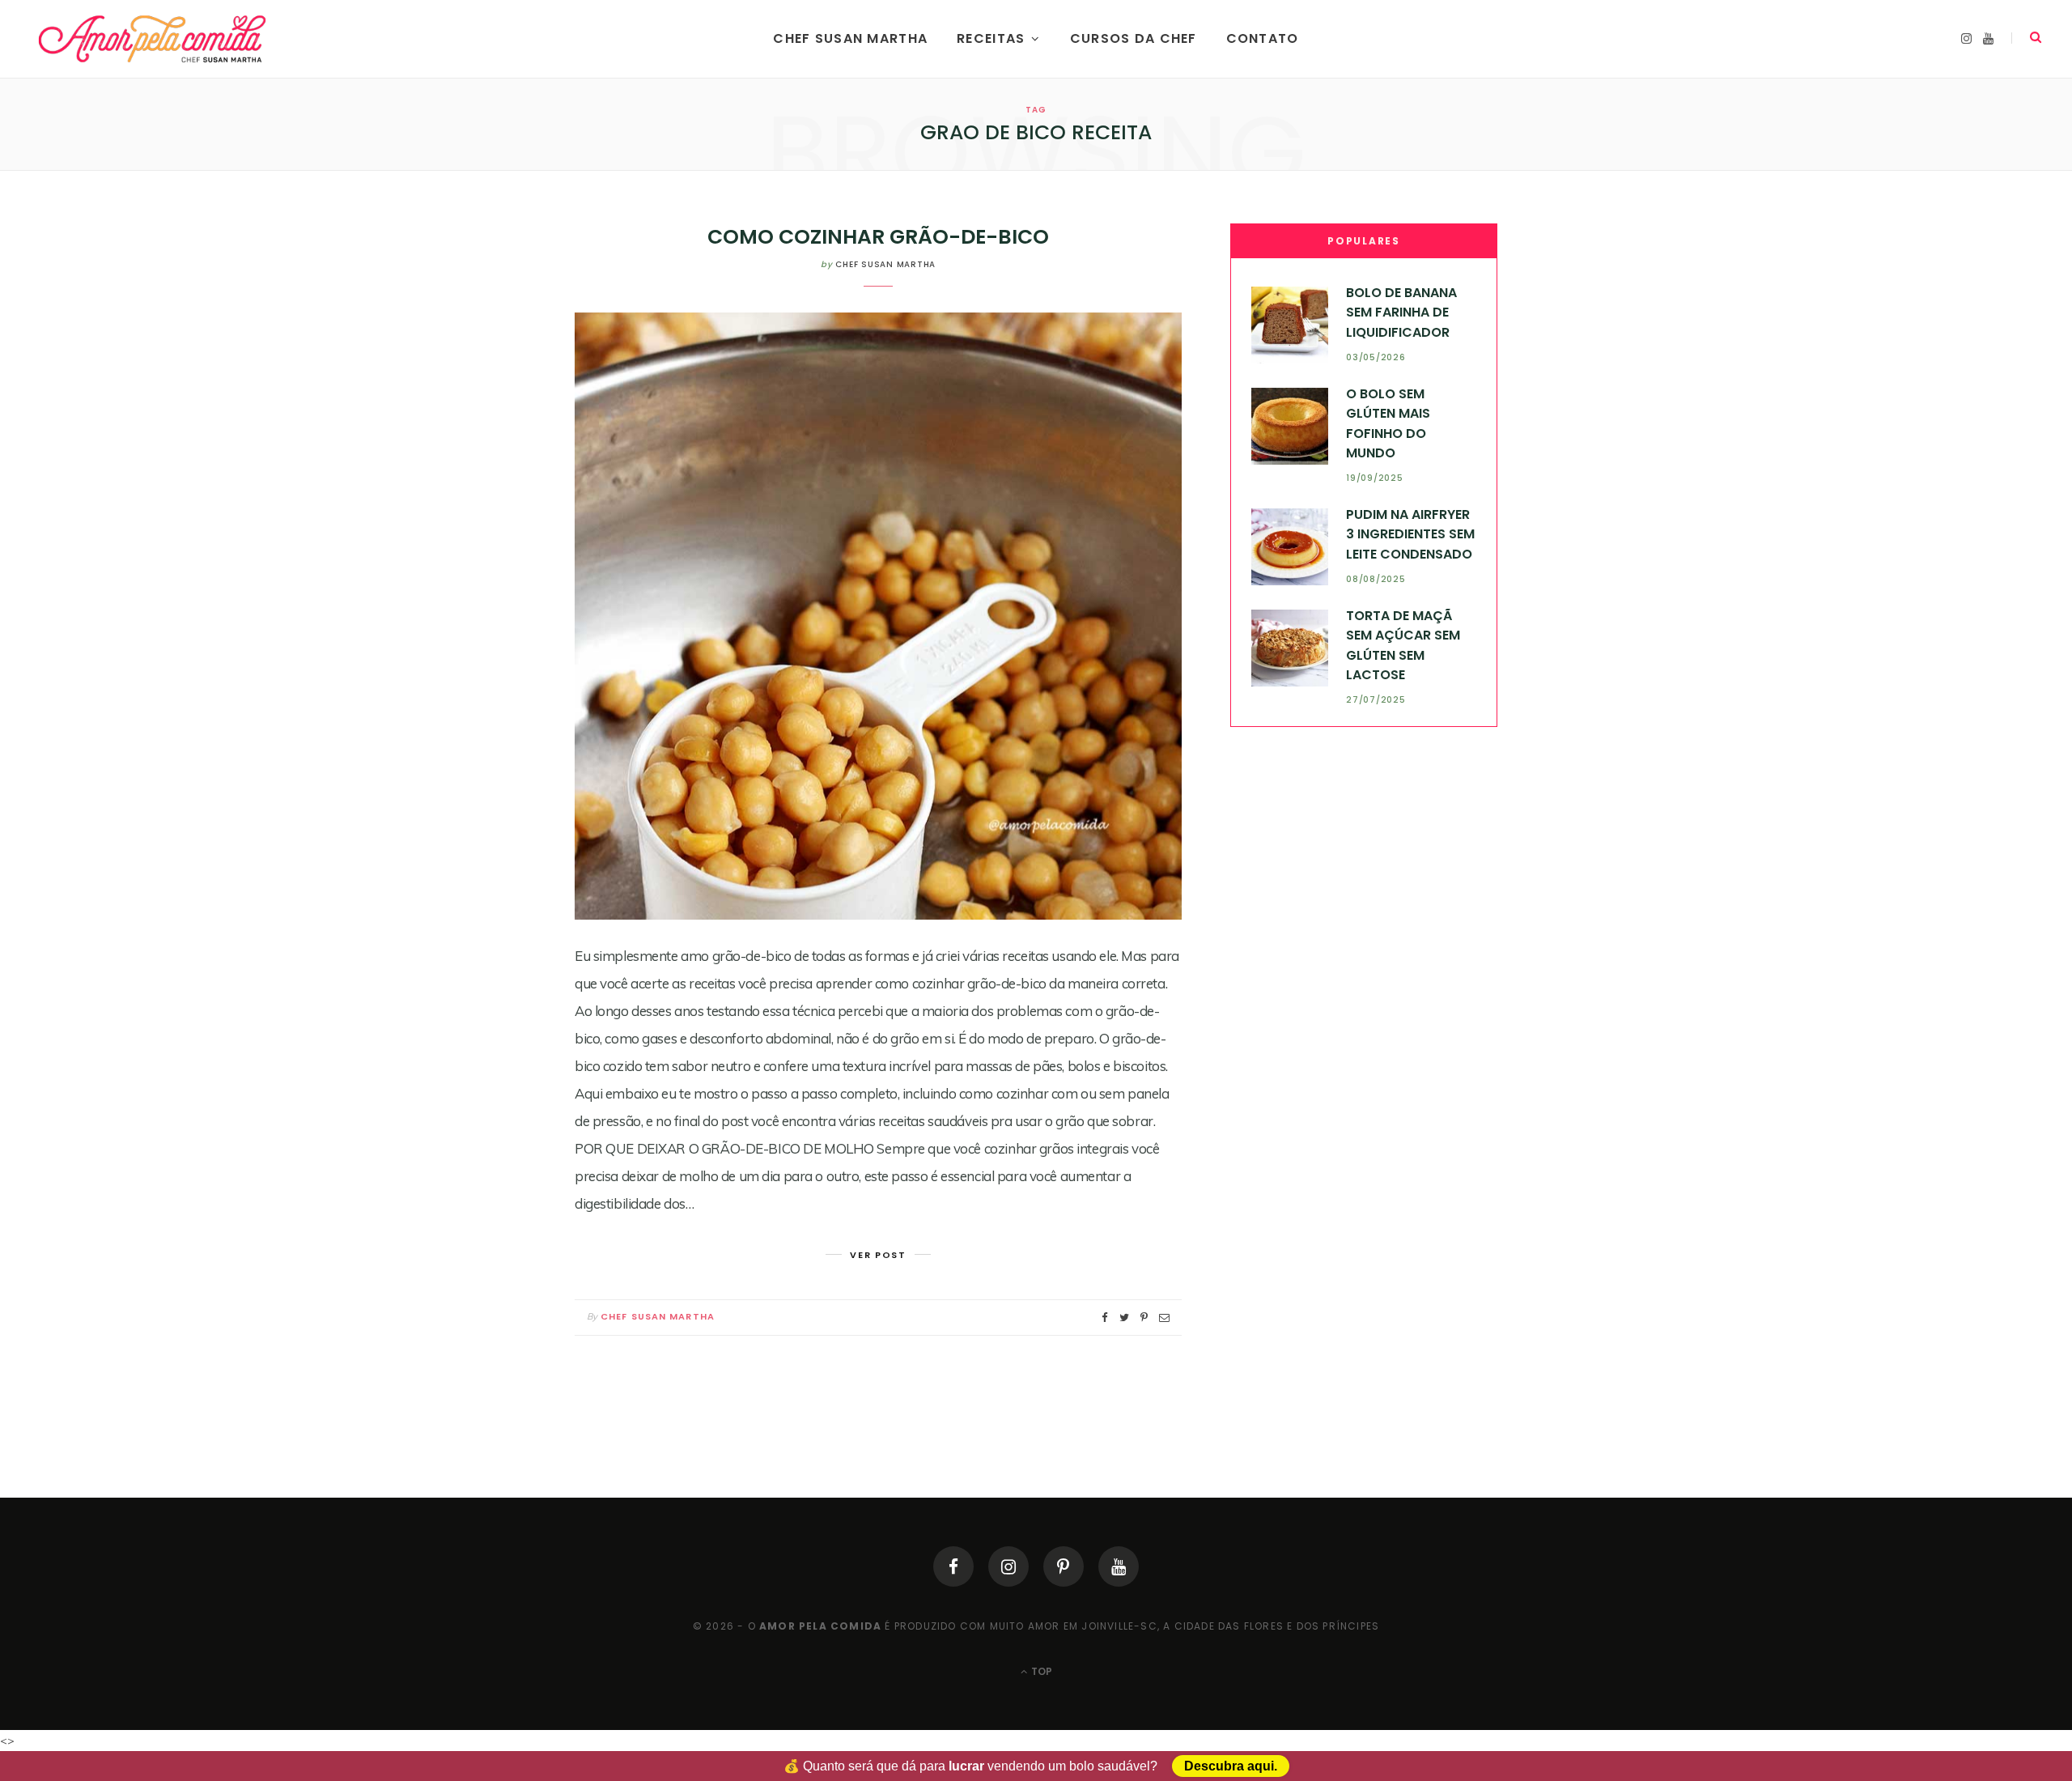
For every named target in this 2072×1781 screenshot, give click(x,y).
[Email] (1164, 1318)
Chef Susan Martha (850, 38)
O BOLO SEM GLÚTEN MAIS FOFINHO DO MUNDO (1388, 423)
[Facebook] (953, 1566)
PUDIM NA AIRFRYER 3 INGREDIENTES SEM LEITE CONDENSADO (1410, 534)
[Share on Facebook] (1105, 1318)
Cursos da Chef (1134, 38)
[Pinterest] (1064, 1566)
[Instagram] (1008, 1566)
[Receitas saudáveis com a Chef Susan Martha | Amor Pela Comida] (153, 39)
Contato (1263, 38)
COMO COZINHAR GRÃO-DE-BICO (878, 237)
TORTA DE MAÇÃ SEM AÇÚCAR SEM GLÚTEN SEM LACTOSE (1403, 645)
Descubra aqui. (1231, 1766)
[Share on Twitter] (1124, 1318)
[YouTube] (1119, 1566)
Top (1040, 1671)
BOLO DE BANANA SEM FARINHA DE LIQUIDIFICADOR (1401, 312)
